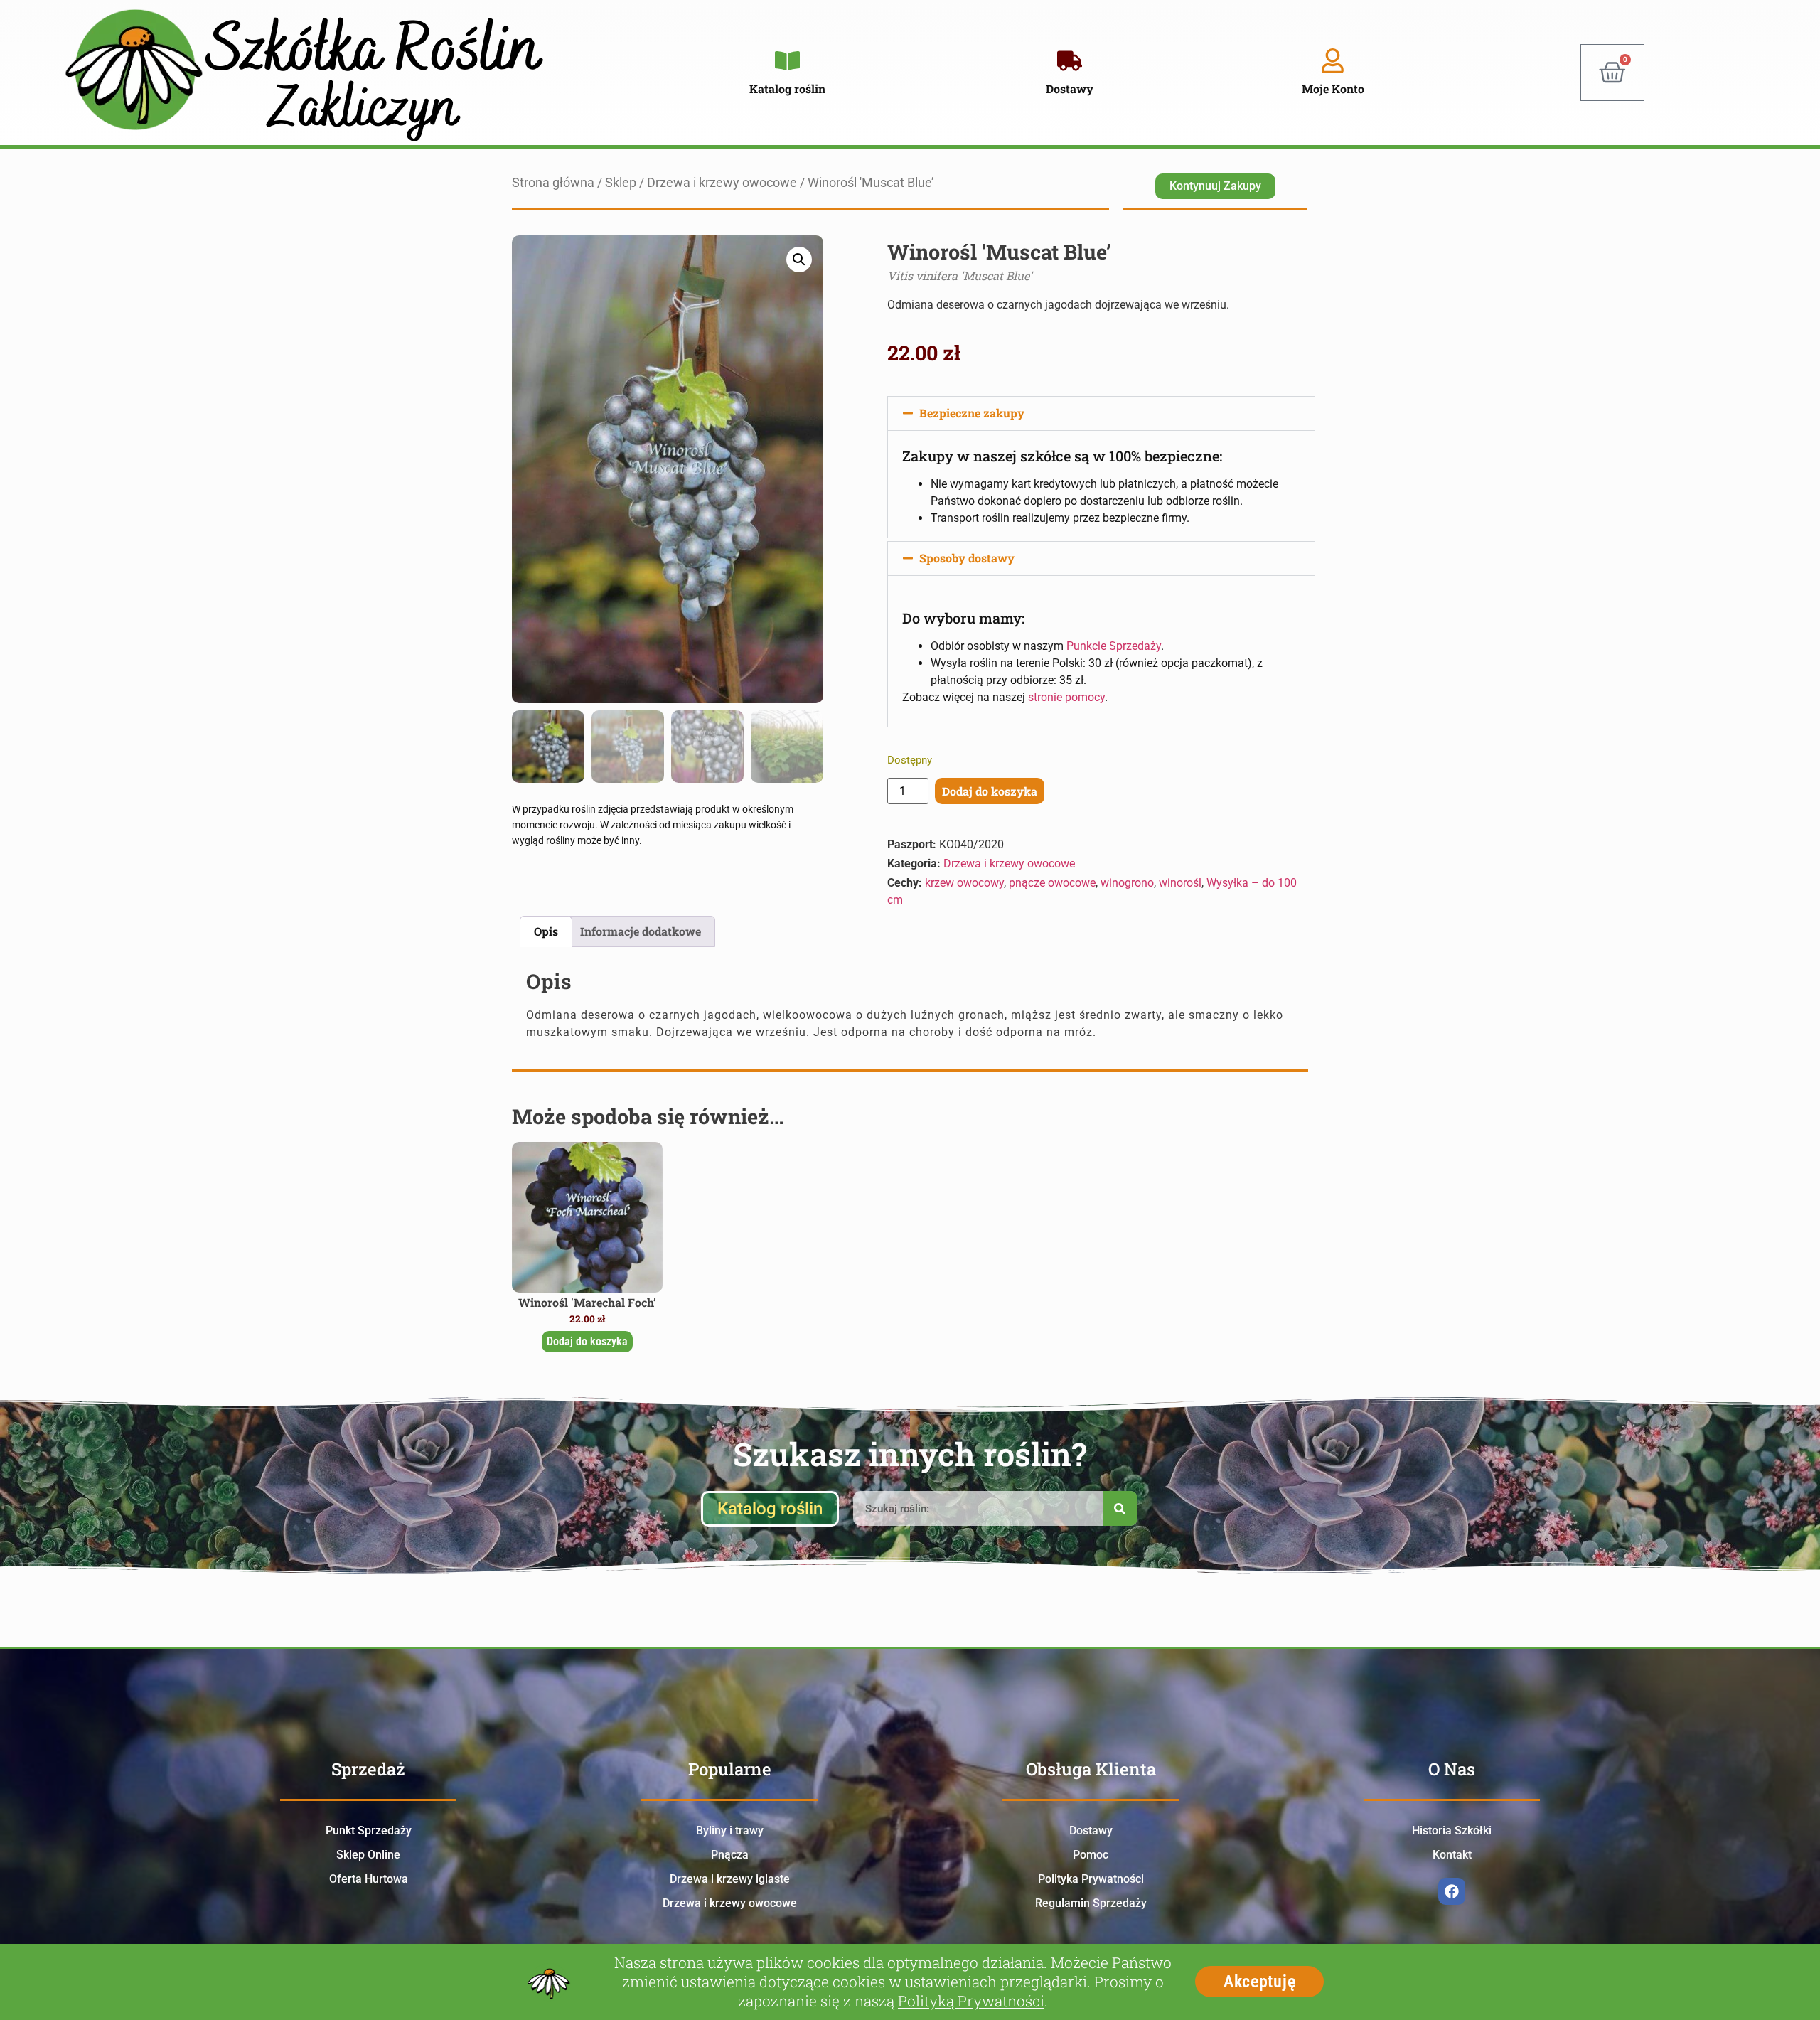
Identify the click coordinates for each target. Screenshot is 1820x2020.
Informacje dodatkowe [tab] (641, 931)
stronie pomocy (1066, 697)
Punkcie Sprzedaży (1114, 646)
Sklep (621, 183)
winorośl (1180, 883)
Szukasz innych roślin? (910, 1454)
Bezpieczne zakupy (972, 413)
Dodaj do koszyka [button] (587, 1341)
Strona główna (553, 183)
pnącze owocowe (1052, 883)
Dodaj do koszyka (990, 791)
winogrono (1127, 883)
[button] (799, 260)
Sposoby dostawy (967, 558)
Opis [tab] (546, 931)
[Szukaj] (1120, 1508)
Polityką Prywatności (971, 2001)
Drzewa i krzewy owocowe (722, 183)
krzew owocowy (964, 883)
